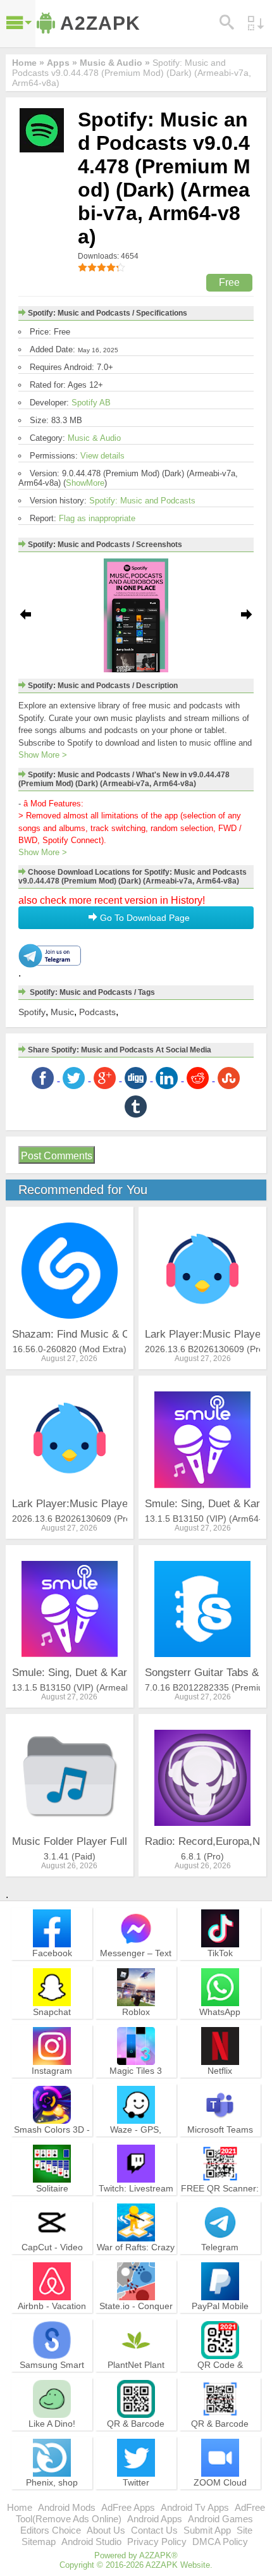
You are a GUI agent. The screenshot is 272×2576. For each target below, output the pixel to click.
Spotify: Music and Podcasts (142, 501)
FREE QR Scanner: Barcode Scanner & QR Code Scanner (220, 2200)
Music (62, 1012)
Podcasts (97, 1012)
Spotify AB (91, 403)
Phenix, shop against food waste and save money (52, 2494)
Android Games (220, 2519)
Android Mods (67, 2507)
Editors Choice (51, 2530)
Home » (28, 63)
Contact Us (154, 2530)
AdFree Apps (128, 2507)
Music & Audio (94, 438)
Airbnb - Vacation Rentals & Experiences (52, 2317)
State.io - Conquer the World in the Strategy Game (136, 2317)
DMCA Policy (220, 2542)
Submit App (207, 2530)
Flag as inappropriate (97, 518)
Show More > (43, 755)
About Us (106, 2530)
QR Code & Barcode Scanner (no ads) (220, 2376)
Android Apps (155, 2519)
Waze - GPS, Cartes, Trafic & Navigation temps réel (136, 2147)
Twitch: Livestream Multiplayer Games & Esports (136, 2200)
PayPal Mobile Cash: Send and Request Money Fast (220, 2323)
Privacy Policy (157, 2542)
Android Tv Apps (195, 2507)
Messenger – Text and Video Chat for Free (136, 1964)
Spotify (32, 1012)
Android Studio (91, 2542)
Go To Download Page (144, 918)
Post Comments (57, 1156)
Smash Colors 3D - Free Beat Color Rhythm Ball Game (52, 2141)
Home (20, 2507)
